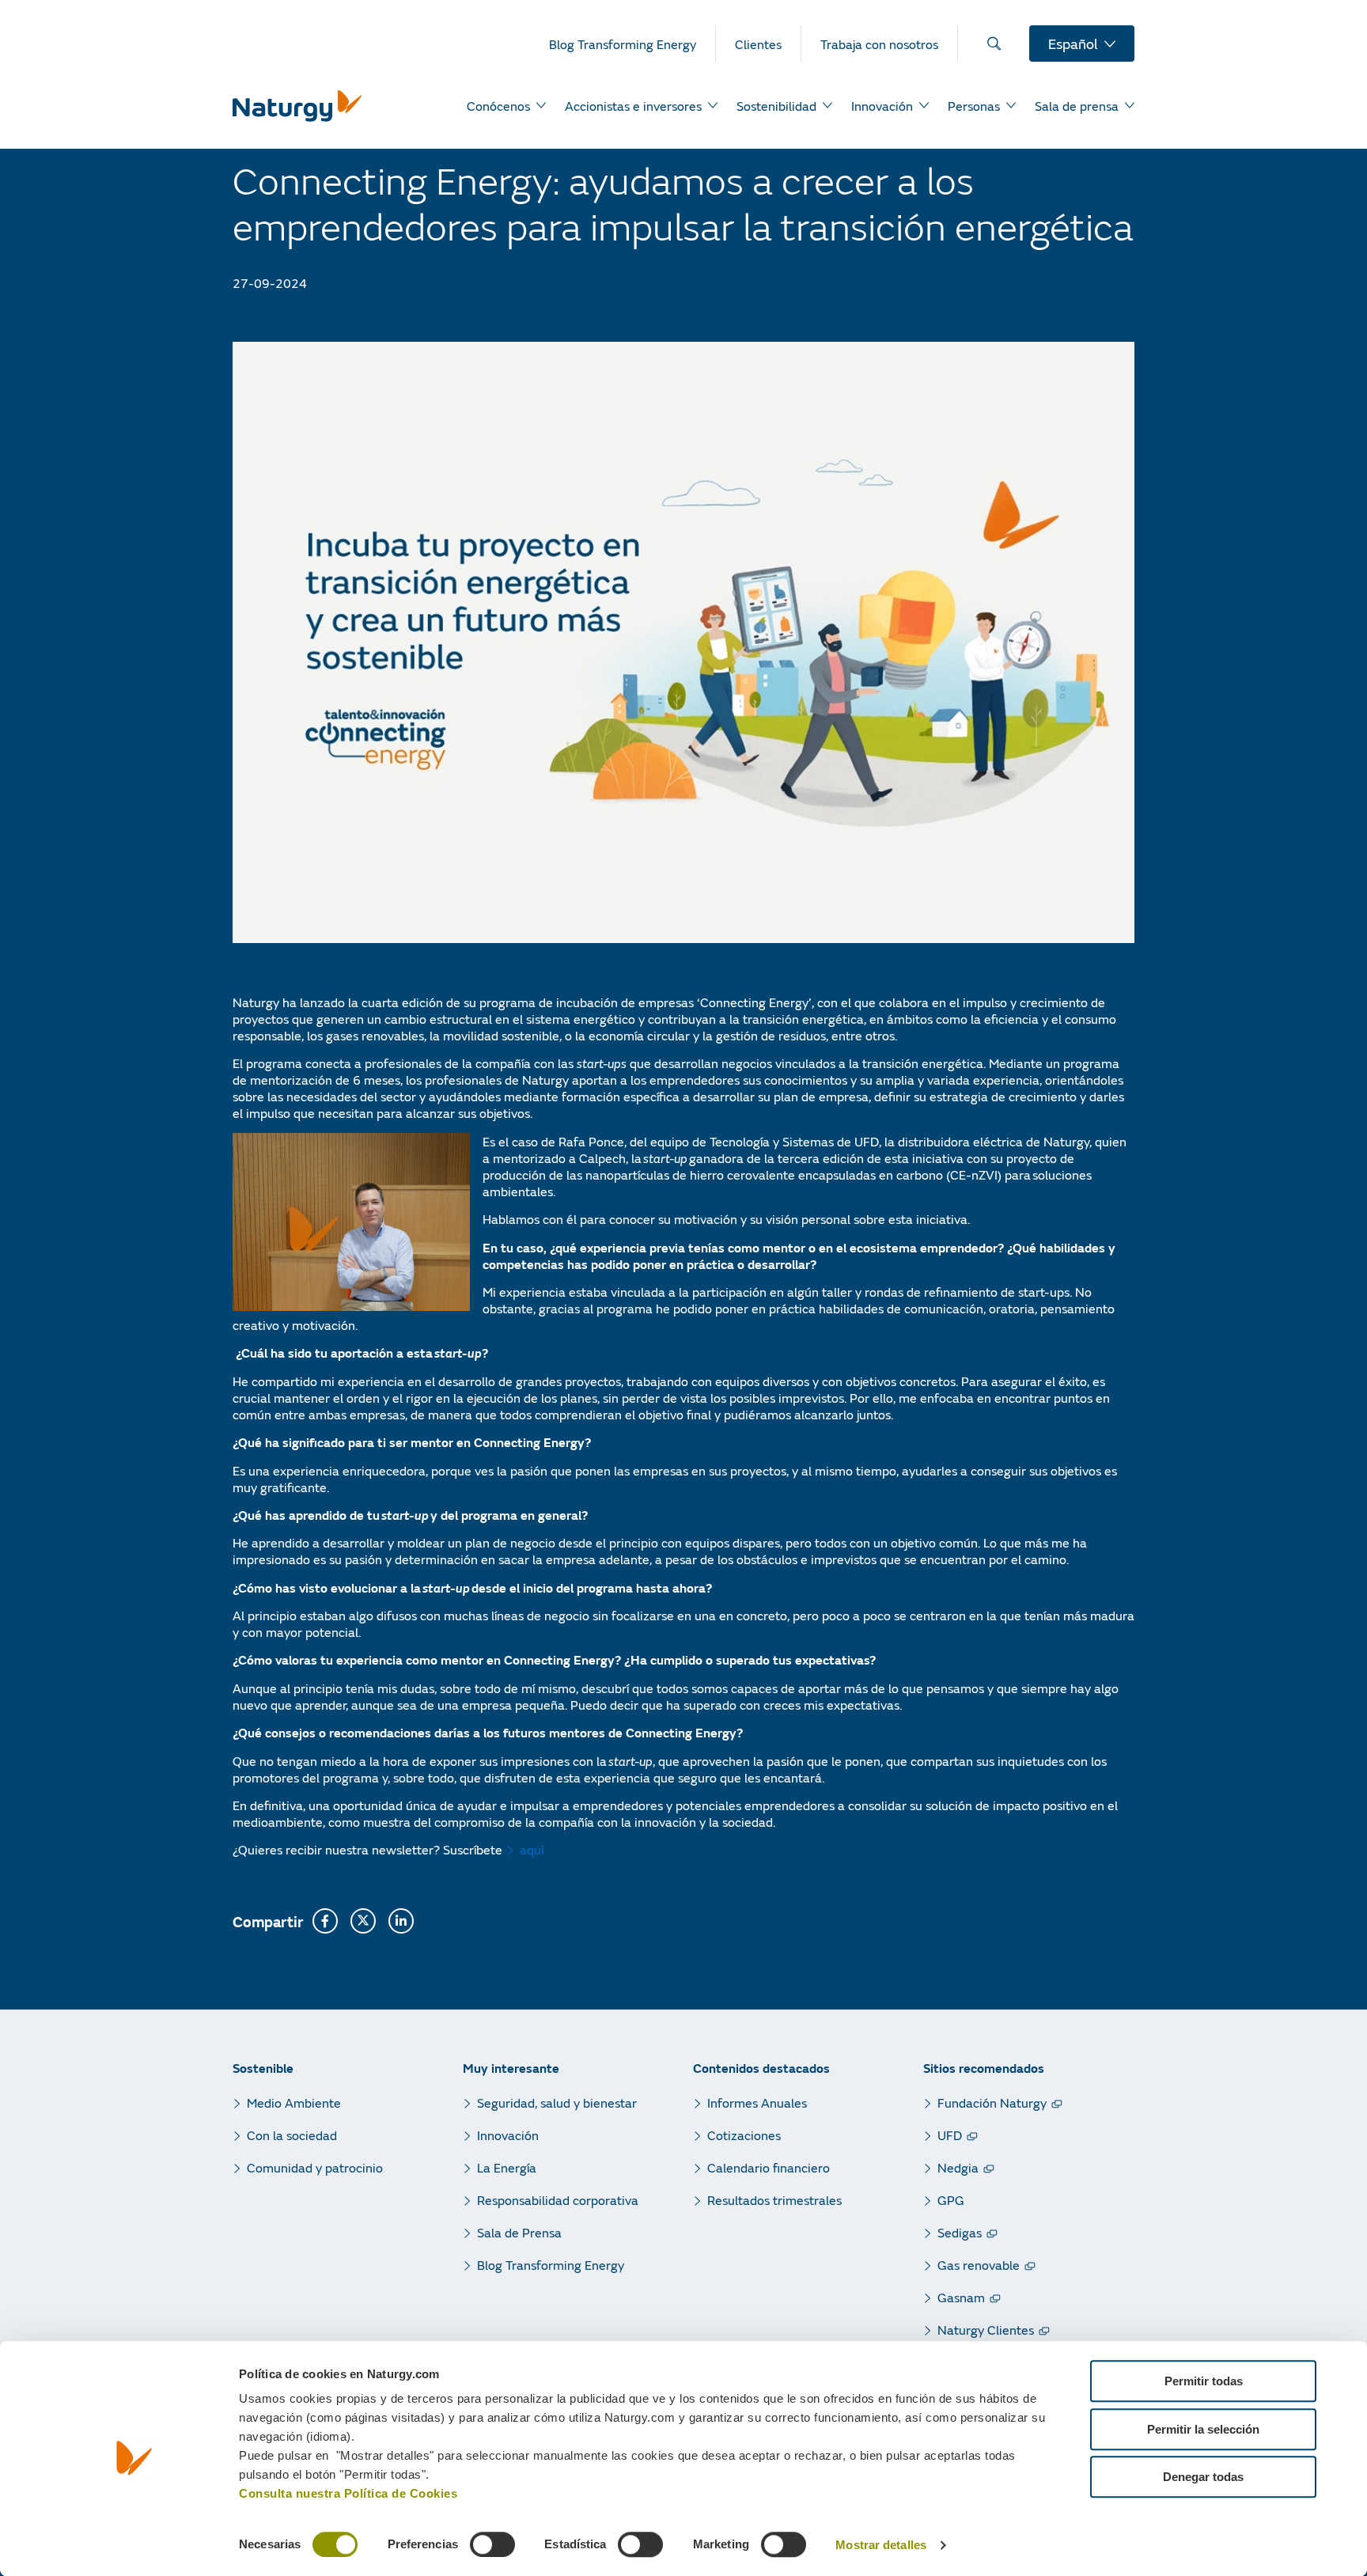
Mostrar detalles (881, 2546)
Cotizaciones (744, 2135)
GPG (951, 2200)
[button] (325, 1921)
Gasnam (961, 2297)
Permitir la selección (1203, 2429)
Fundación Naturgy (992, 2102)
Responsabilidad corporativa (558, 2200)
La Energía (507, 2167)
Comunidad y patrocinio (315, 2167)
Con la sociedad (292, 2135)
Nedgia (958, 2167)
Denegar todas (1203, 2477)
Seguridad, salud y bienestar (557, 2102)
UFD (950, 2135)
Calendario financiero (769, 2167)
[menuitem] (632, 44)
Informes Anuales (757, 2102)
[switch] (492, 2544)
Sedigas (960, 2232)
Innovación (508, 2135)
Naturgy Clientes (986, 2330)
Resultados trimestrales (774, 2200)
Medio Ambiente (294, 2102)
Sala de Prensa (519, 2232)
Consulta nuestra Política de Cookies (348, 2493)
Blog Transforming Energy (551, 2265)
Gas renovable (979, 2265)
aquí (532, 1849)
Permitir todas (1204, 2381)
